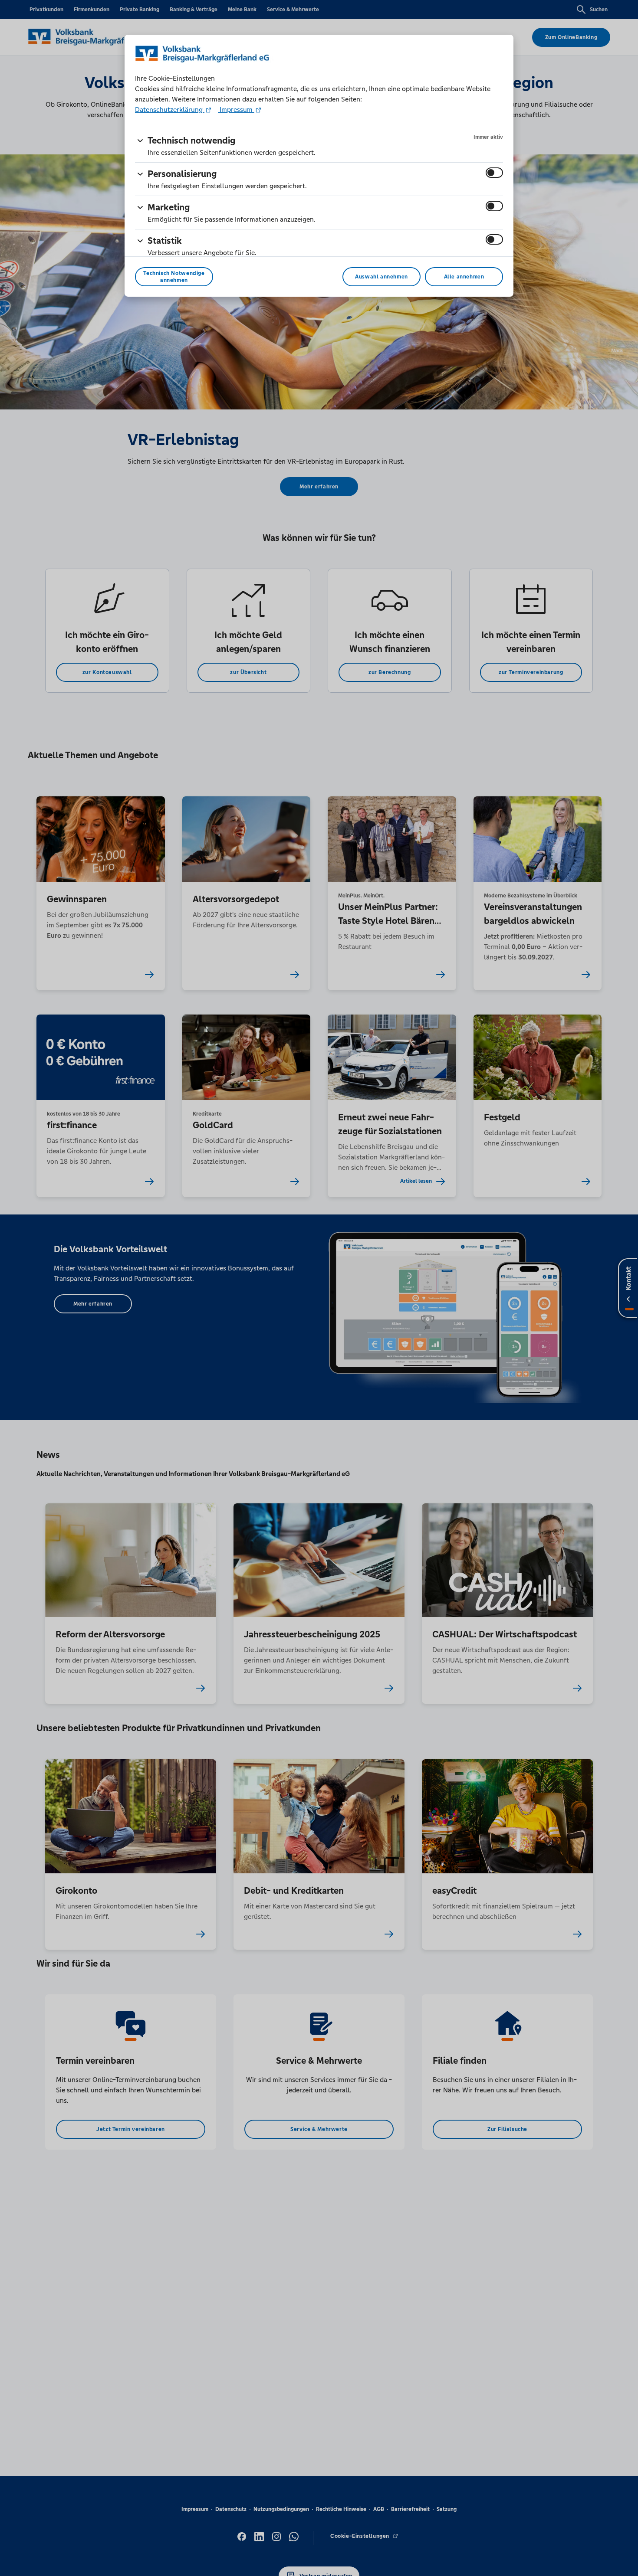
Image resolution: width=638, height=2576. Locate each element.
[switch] (494, 173)
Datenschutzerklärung (170, 110)
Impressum (236, 110)
